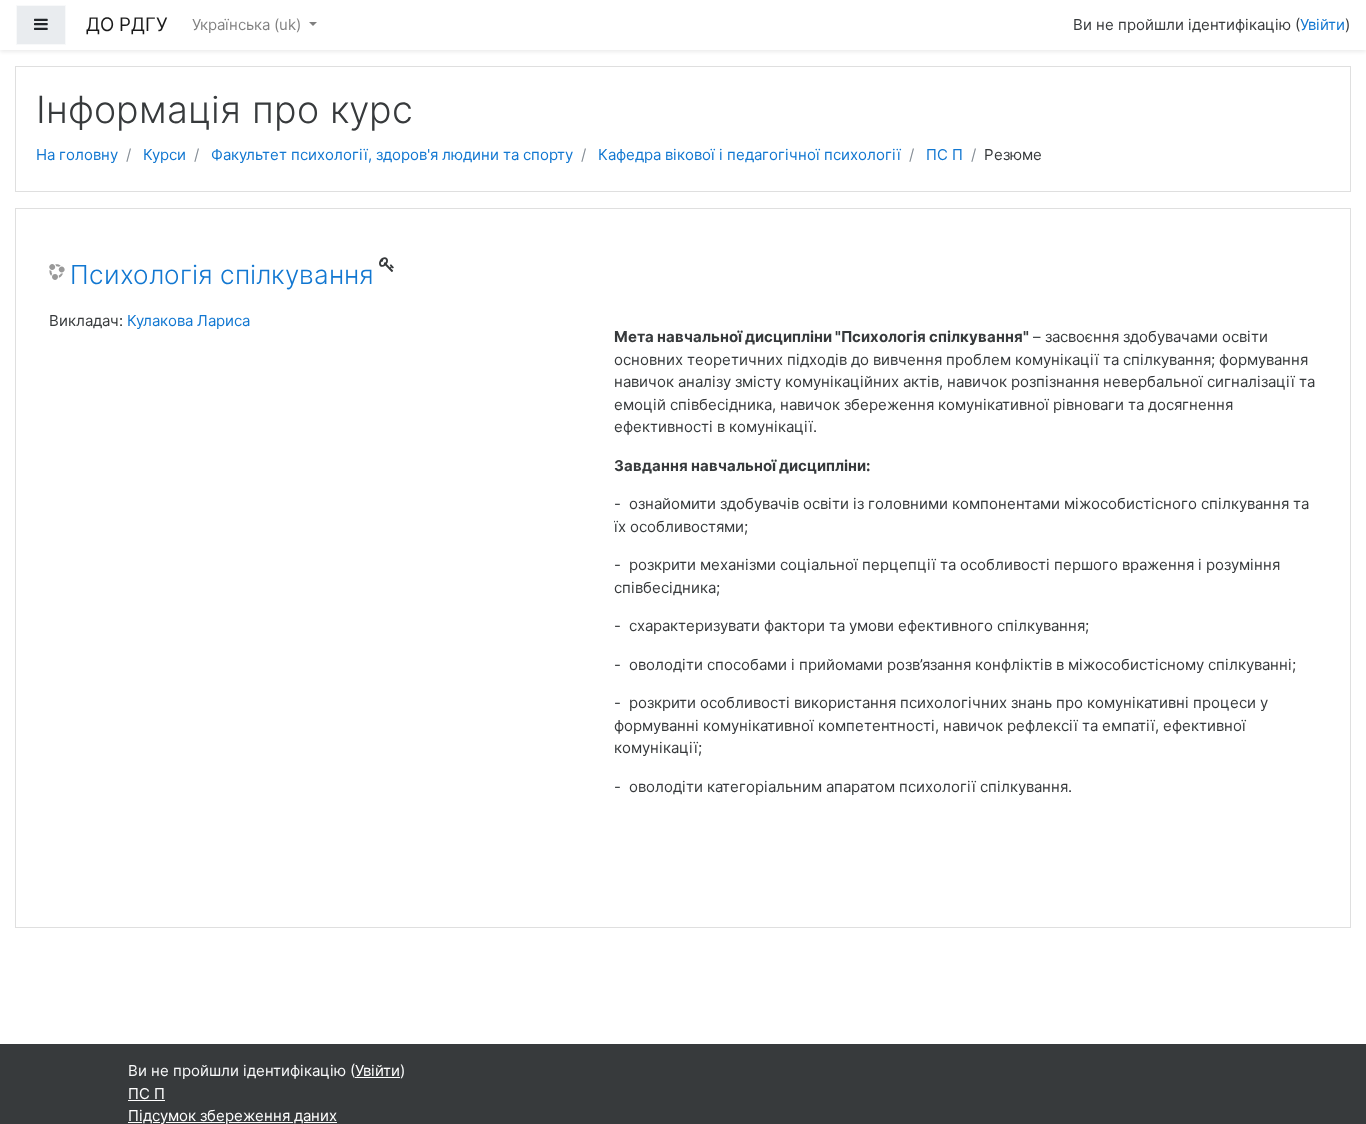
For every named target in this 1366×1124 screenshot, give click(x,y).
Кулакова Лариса (188, 320)
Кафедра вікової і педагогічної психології (749, 154)
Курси (164, 154)
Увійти (1322, 24)
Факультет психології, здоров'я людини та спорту (392, 154)
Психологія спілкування (222, 274)
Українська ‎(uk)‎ (248, 24)
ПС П (944, 154)
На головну (77, 154)
